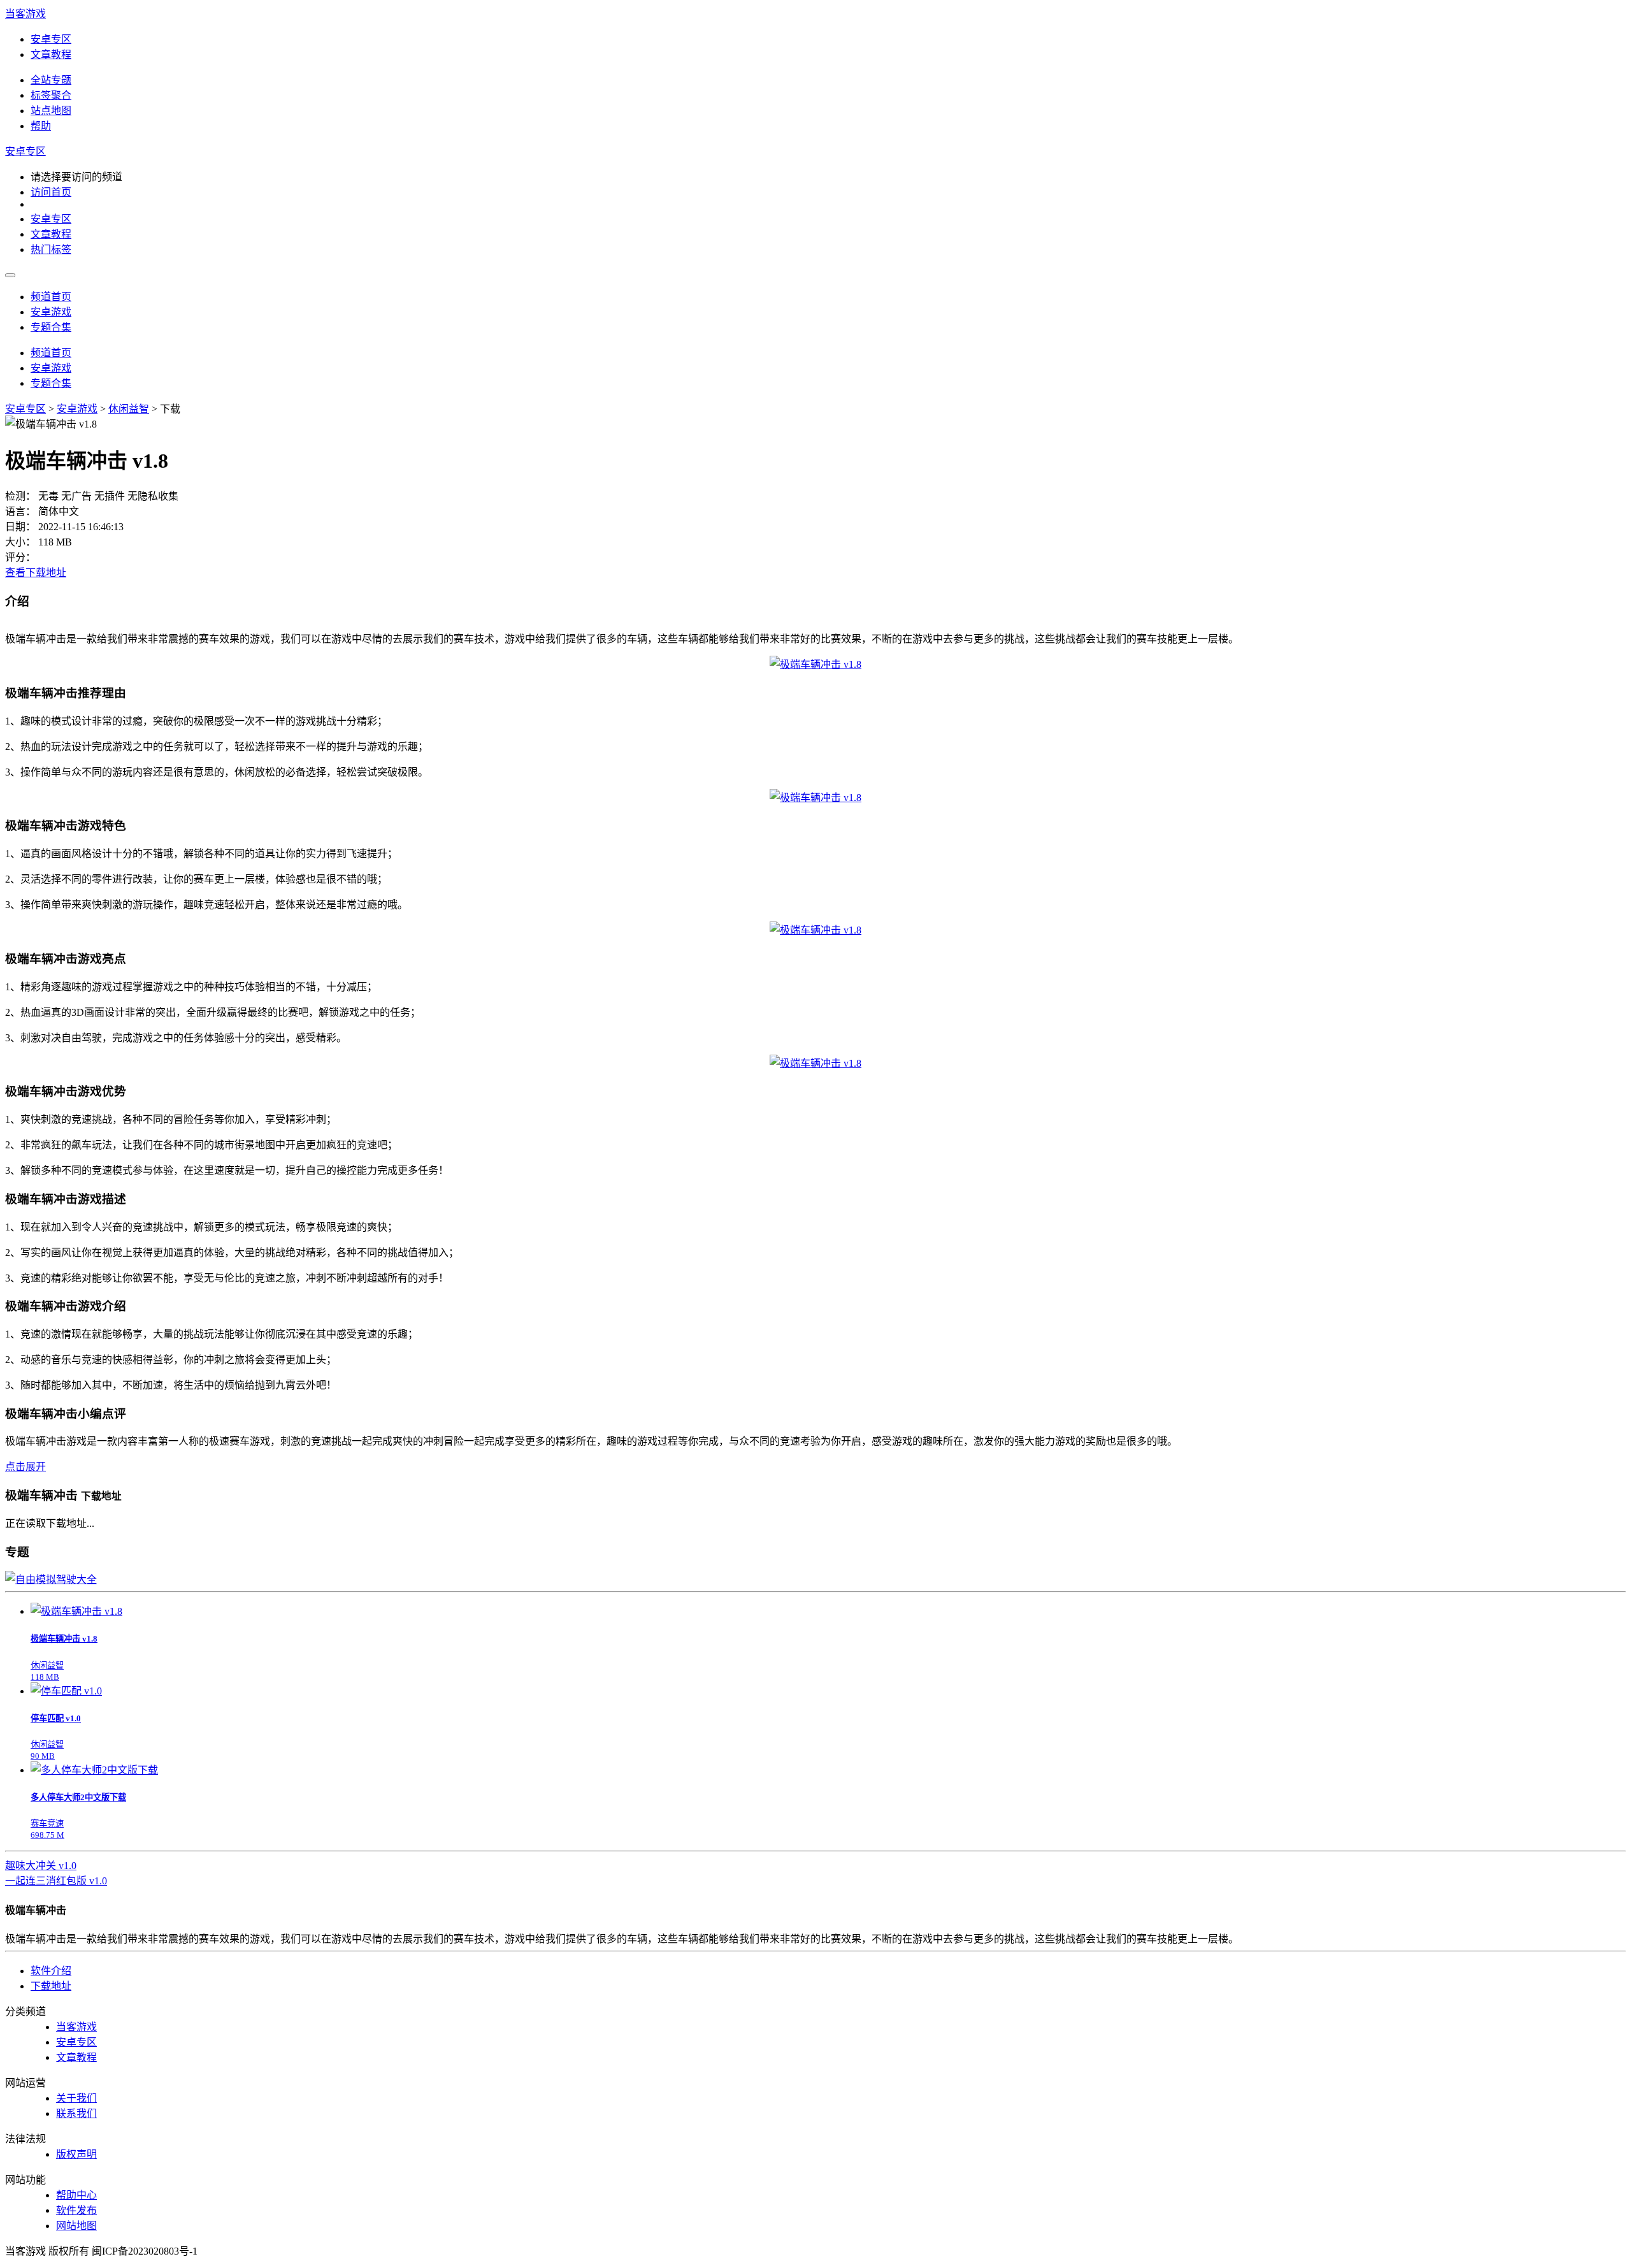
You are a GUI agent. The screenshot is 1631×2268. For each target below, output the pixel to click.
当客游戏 (25, 14)
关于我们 (76, 2098)
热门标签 (51, 249)
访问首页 (51, 192)
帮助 (41, 126)
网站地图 (76, 2226)
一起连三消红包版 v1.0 (56, 1881)
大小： (20, 542)
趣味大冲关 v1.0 (41, 1866)
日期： (20, 527)
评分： (20, 557)
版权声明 (76, 2154)
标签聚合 (51, 95)
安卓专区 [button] (25, 151)
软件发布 (76, 2210)
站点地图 (51, 111)
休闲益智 (129, 409)
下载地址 (51, 1986)
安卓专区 (51, 39)
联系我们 (76, 2113)
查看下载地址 (36, 573)
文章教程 (51, 54)
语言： (20, 511)
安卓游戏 (51, 312)
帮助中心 (76, 2195)
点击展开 (25, 1467)
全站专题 (51, 80)
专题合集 (51, 327)
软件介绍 (51, 1971)
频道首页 (51, 297)
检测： (20, 496)
